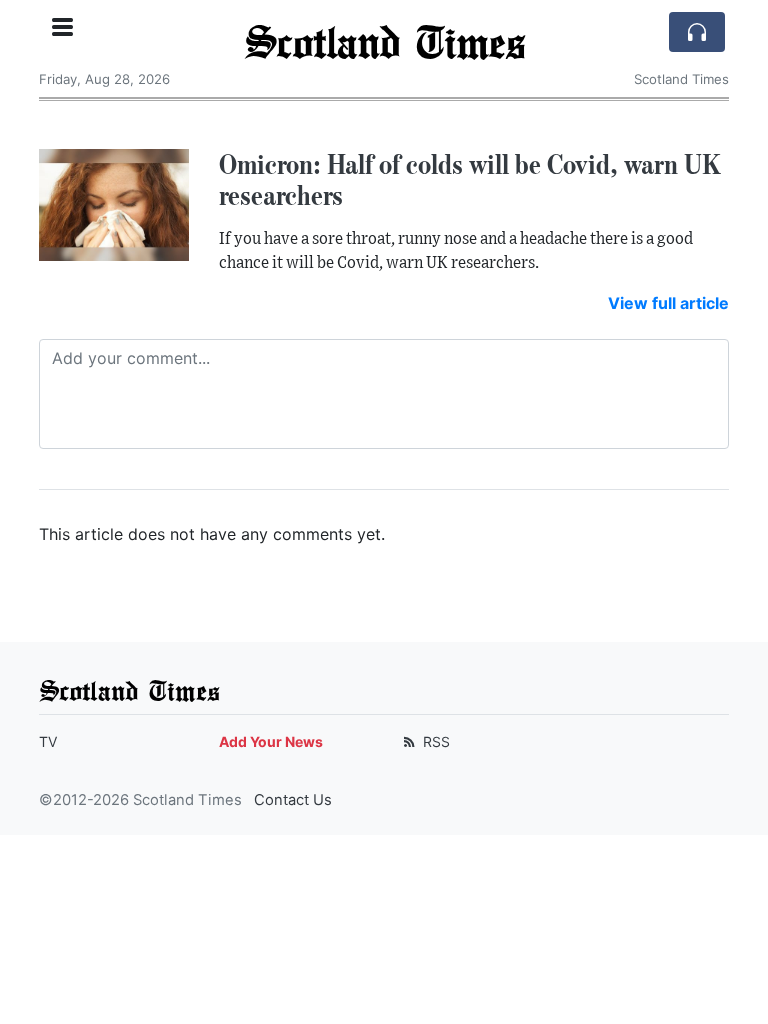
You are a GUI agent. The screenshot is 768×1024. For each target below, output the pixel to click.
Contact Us (293, 800)
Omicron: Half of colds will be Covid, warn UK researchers (470, 179)
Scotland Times (384, 41)
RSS (434, 741)
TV (48, 741)
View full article (668, 303)
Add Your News (271, 741)
